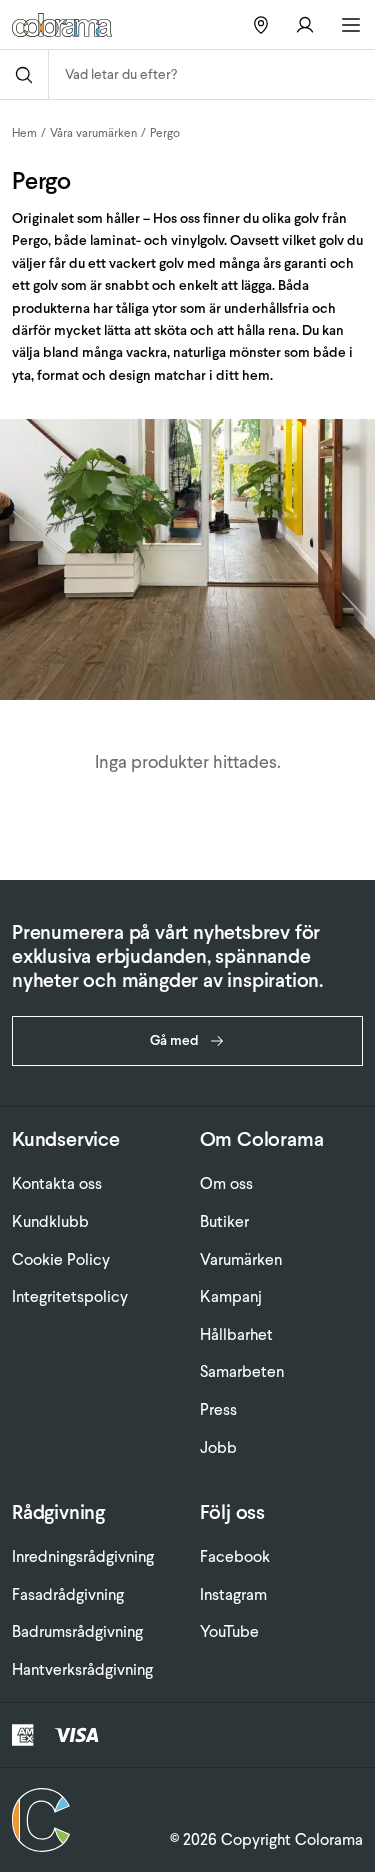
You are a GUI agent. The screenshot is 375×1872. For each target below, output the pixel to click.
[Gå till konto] (305, 24)
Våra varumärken (93, 133)
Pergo (165, 133)
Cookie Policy (61, 1259)
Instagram (233, 1594)
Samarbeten (242, 1371)
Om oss (226, 1183)
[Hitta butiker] (261, 24)
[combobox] (212, 74)
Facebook (235, 1556)
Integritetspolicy (70, 1296)
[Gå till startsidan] (69, 25)
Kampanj (231, 1296)
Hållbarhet (236, 1334)
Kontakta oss (57, 1183)
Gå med (174, 1040)
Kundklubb (50, 1221)
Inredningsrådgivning (83, 1556)
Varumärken (241, 1259)
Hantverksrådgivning (82, 1669)
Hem (24, 133)
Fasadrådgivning (68, 1594)
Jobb (218, 1447)
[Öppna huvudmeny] (351, 25)
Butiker (224, 1221)
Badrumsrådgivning (77, 1631)
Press (218, 1409)
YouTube (229, 1631)
